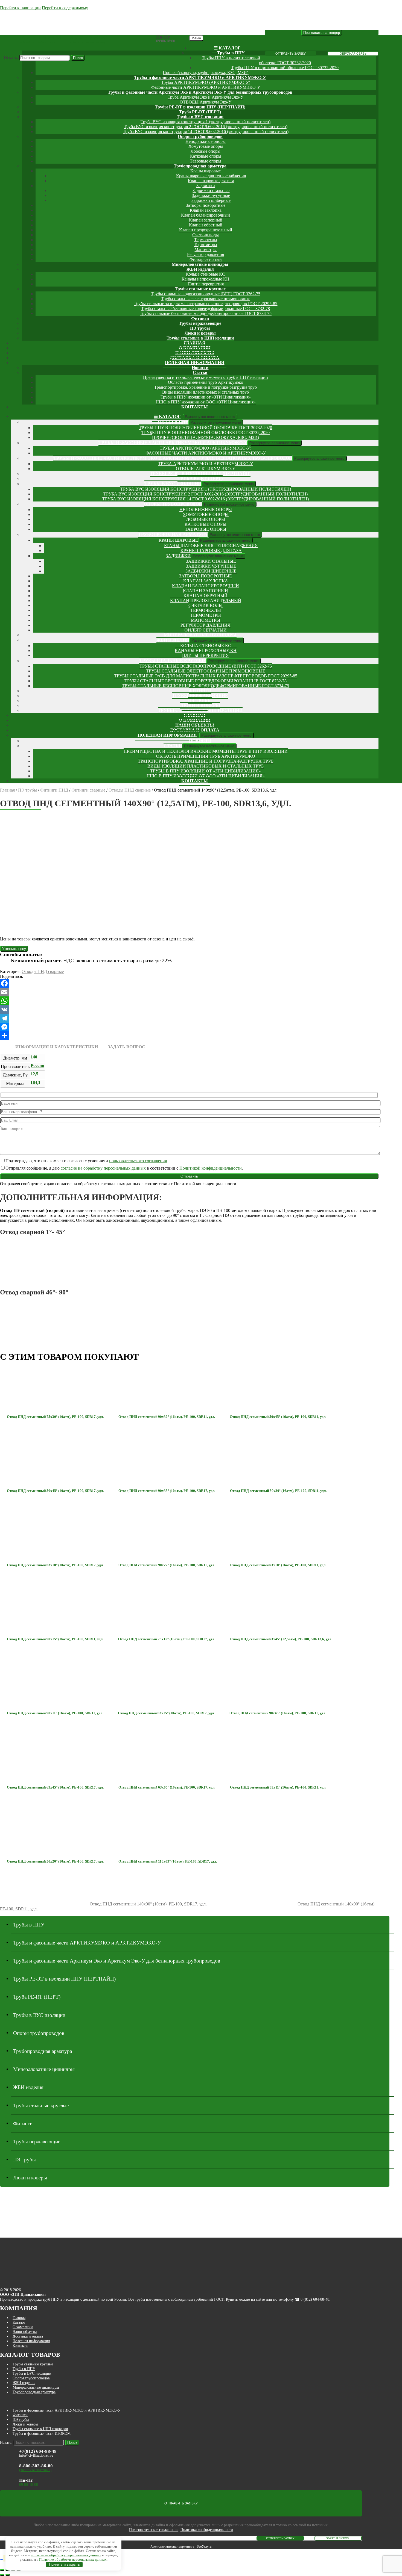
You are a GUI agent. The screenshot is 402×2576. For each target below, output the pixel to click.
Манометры (206, 250)
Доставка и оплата (28, 2336)
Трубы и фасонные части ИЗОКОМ (42, 2433)
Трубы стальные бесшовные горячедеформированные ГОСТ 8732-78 (206, 309)
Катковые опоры (206, 156)
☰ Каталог (227, 48)
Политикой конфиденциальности (211, 1168)
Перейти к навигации (20, 8)
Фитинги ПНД (54, 790)
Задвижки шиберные (211, 200)
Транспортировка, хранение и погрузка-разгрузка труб (206, 387)
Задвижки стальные (211, 191)
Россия (37, 1065)
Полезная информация (195, 363)
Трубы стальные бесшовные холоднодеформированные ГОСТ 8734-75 (206, 313)
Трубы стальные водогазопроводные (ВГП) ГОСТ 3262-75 (206, 294)
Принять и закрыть (64, 2564)
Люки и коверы (200, 333)
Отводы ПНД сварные (130, 790)
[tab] (57, 1047)
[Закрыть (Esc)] (2, 2570)
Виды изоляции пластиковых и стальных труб (206, 392)
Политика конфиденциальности (207, 2530)
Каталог (19, 2322)
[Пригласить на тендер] (322, 33)
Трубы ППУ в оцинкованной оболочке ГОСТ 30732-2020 (285, 68)
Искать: (11, 57)
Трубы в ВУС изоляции (200, 117)
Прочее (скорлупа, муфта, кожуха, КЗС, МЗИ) (206, 73)
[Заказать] (14, 948)
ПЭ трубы (200, 328)
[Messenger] (189, 1027)
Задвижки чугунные (211, 195)
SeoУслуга (204, 2547)
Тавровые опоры (206, 161)
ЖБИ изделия (200, 269)
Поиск (78, 58)
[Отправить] (189, 1036)
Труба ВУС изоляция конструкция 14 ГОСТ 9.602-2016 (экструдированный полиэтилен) (206, 132)
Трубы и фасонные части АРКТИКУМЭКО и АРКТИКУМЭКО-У (200, 77)
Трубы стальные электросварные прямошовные (206, 299)
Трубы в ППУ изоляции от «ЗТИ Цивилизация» (206, 397)
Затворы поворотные (206, 205)
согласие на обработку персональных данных (103, 1168)
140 (34, 1057)
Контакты (195, 407)
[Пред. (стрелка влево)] (2, 2575)
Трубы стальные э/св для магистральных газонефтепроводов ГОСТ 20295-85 (206, 304)
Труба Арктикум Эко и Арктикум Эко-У (206, 97)
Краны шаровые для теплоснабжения (211, 176)
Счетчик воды (206, 235)
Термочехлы (206, 240)
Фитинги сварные (88, 790)
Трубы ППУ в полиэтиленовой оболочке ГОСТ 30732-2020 (206, 428)
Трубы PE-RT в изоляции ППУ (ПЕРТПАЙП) (200, 107)
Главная (7, 790)
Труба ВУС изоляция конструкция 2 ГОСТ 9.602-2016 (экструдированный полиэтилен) (206, 127)
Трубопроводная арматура (200, 166)
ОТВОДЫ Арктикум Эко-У (206, 102)
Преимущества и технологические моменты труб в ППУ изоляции (206, 377)
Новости (200, 368)
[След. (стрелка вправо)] (8, 2575)
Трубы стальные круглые (200, 289)
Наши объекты (25, 2332)
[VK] (189, 1010)
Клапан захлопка (206, 210)
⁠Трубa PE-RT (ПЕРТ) (200, 112)
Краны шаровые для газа (211, 181)
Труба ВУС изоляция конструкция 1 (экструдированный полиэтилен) (206, 122)
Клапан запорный (206, 220)
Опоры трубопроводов (200, 136)
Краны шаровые (206, 171)
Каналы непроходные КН (206, 279)
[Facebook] (189, 983)
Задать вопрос (126, 1047)
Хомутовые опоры (206, 146)
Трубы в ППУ (231, 53)
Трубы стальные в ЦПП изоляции (40, 2429)
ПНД (35, 1082)
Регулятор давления (206, 254)
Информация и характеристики (57, 1047)
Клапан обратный (206, 225)
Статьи (200, 372)
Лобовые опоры (206, 151)
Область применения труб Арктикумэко (206, 382)
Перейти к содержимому (65, 8)
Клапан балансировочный (206, 215)
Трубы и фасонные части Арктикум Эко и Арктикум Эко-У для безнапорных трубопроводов (200, 92)
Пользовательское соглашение (154, 2530)
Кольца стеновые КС (206, 274)
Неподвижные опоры (206, 141)
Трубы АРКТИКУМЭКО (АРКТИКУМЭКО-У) (206, 82)
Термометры (206, 245)
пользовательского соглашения (138, 1161)
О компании (23, 2327)
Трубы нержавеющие (200, 323)
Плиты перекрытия (206, 284)
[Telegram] (189, 1018)
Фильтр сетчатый (206, 259)
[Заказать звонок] (2, 2560)
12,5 (34, 1074)
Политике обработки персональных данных (73, 2559)
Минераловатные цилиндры (200, 264)
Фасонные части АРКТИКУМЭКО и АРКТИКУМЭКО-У (206, 87)
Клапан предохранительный (206, 230)
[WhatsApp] (189, 1001)
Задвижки (206, 186)
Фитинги (200, 318)
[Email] (189, 992)
